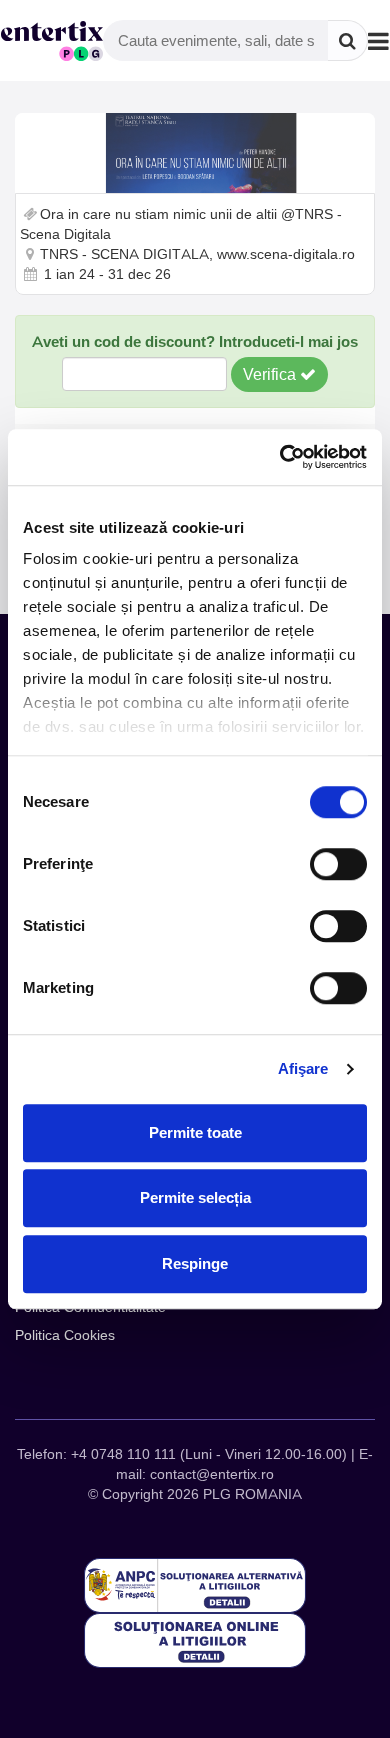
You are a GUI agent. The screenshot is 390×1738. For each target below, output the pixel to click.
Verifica (271, 374)
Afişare (303, 1068)
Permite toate (195, 1132)
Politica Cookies (65, 1335)
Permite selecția (195, 1197)
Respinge (195, 1263)
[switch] (338, 864)
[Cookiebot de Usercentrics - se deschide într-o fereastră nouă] (280, 457)
